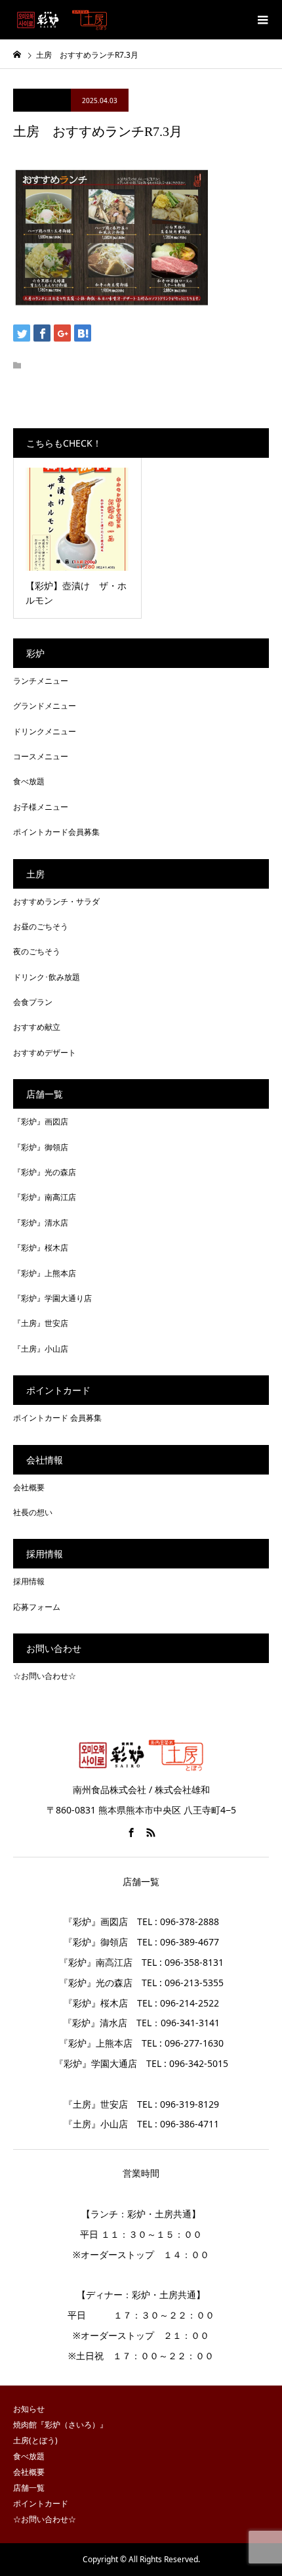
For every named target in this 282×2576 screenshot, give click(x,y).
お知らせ (29, 2409)
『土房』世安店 (41, 1323)
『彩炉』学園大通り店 (52, 1298)
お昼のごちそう (41, 926)
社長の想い (33, 1512)
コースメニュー (41, 756)
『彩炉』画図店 (41, 1121)
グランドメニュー (45, 706)
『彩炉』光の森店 (45, 1172)
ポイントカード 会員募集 (57, 1418)
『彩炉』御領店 (41, 1147)
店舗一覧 (29, 2488)
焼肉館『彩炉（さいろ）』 (60, 2425)
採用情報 (29, 1581)
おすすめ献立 (37, 1027)
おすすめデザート (45, 1053)
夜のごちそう (37, 951)
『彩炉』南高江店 (45, 1197)
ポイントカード (41, 2503)
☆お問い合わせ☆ (45, 1676)
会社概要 (29, 1487)
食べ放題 (29, 781)
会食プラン (33, 1002)
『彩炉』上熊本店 (45, 1273)
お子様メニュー (41, 807)
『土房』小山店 (41, 1349)
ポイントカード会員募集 (56, 832)
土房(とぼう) (35, 2440)
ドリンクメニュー (45, 731)
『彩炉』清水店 (41, 1223)
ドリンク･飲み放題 (47, 977)
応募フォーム (37, 1607)
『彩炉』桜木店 (41, 1248)
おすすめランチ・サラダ (56, 901)
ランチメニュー (41, 681)
